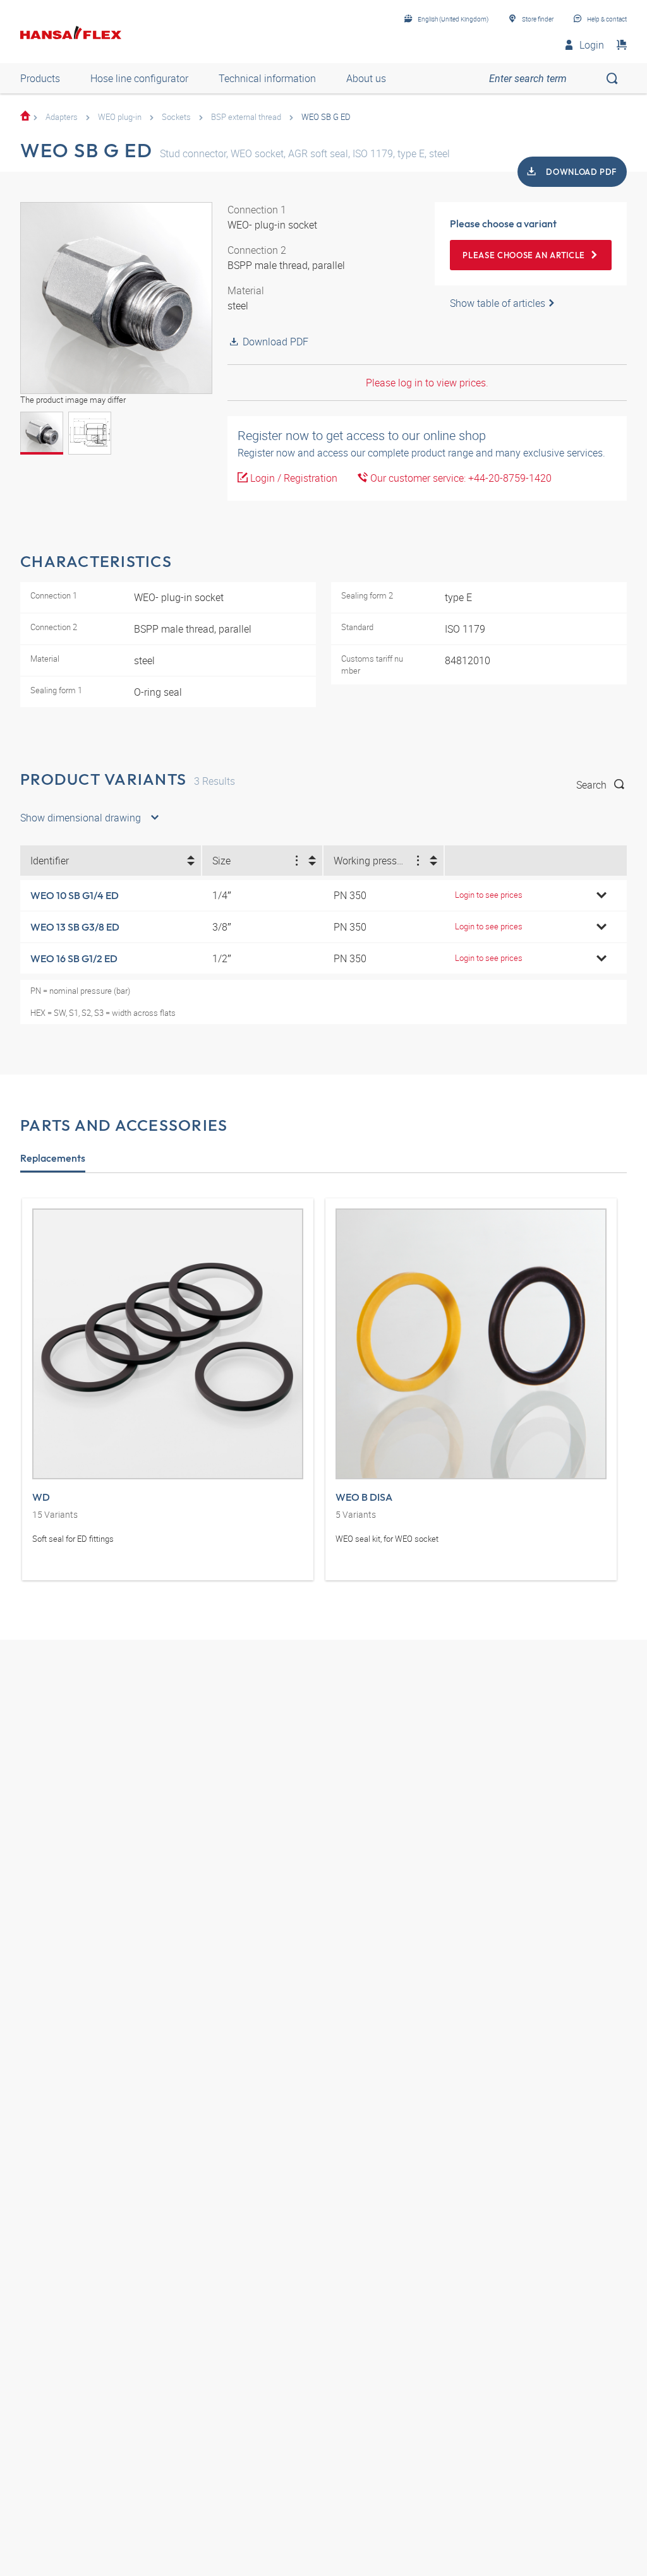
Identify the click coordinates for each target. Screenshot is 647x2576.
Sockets (176, 117)
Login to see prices (489, 895)
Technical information (267, 78)
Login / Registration (293, 478)
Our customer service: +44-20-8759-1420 (460, 478)
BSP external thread (246, 117)
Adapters (62, 117)
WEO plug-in (120, 117)
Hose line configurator (139, 78)
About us (366, 78)
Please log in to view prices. (427, 383)
